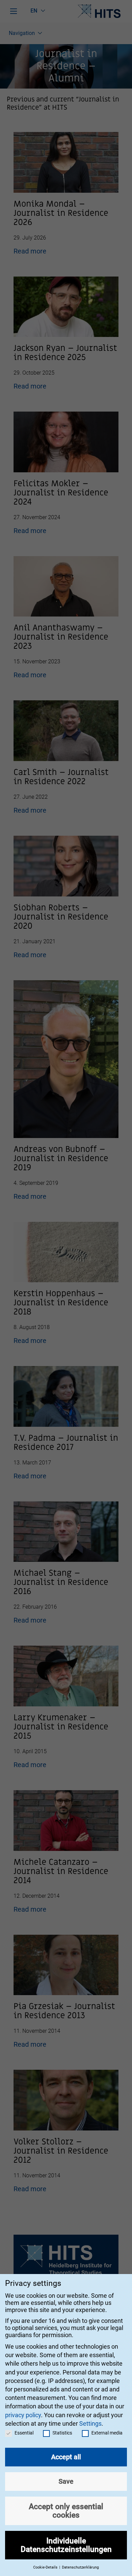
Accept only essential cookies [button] (66, 2511)
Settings (90, 2423)
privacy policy (23, 2415)
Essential (24, 2433)
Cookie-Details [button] (46, 2567)
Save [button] (66, 2481)
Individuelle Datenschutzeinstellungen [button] (66, 2545)
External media (107, 2433)
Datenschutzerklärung (80, 2567)
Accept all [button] (66, 2457)
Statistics (62, 2433)
